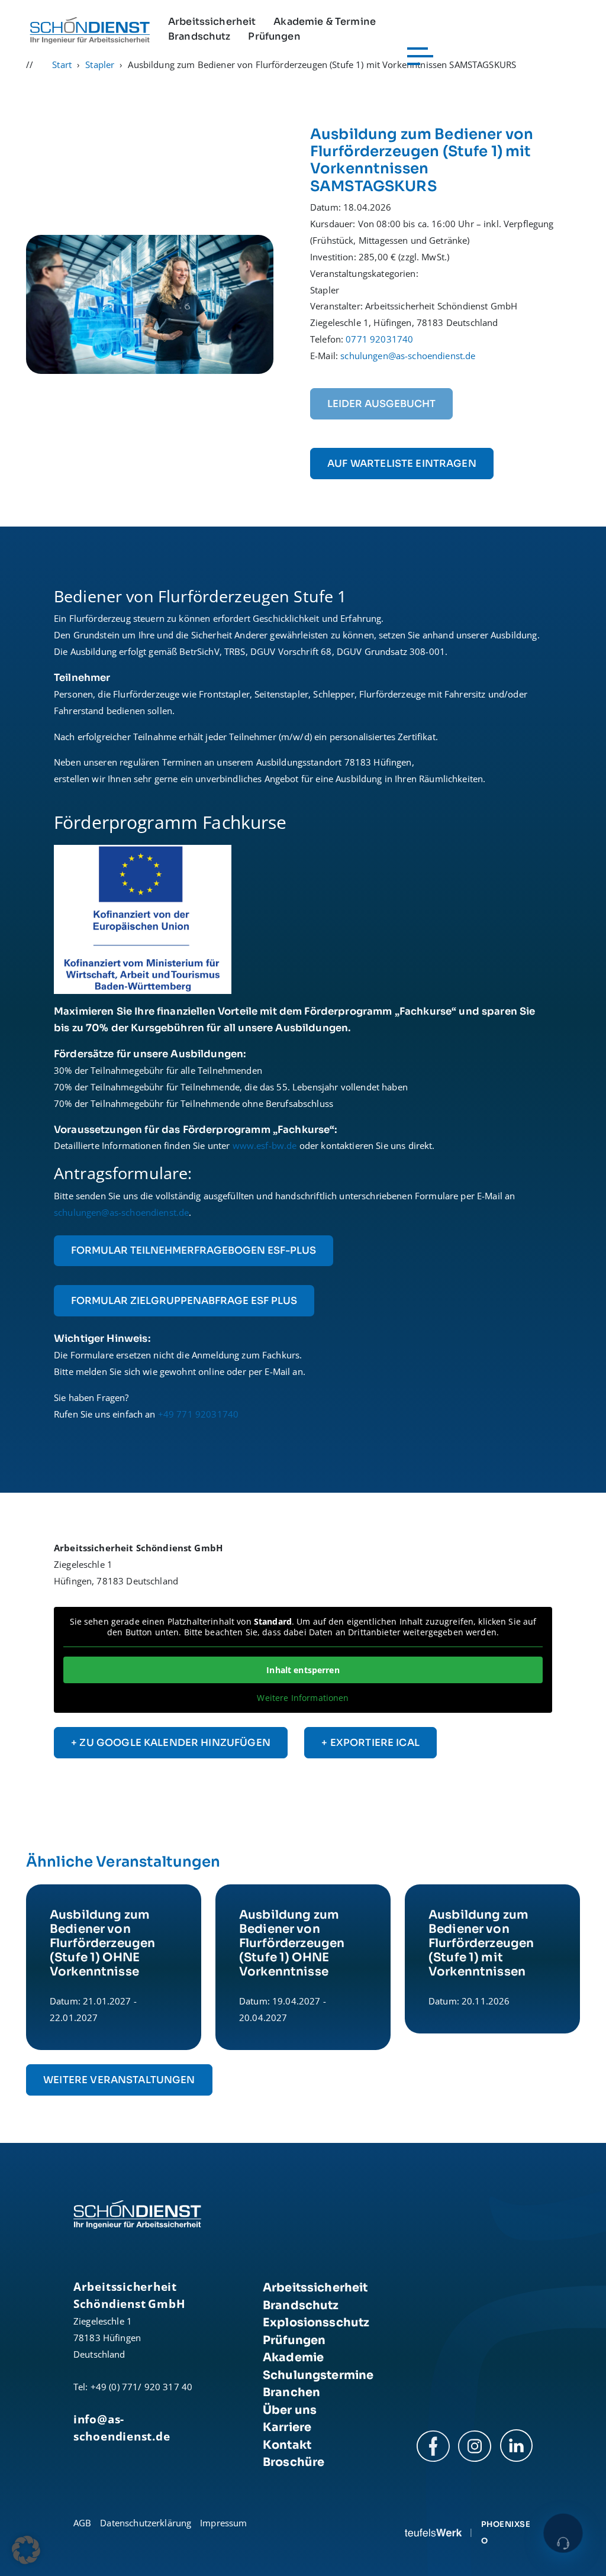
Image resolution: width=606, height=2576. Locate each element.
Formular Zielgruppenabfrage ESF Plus (184, 1301)
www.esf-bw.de (266, 1145)
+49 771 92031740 (198, 1414)
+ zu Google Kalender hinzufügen (171, 1743)
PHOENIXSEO (506, 2533)
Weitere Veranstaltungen (119, 2080)
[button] (26, 2550)
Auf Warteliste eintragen (402, 464)
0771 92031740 (379, 339)
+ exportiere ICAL (370, 1743)
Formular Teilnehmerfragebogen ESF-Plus (194, 1250)
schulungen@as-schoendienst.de (408, 356)
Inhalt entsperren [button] (303, 1670)
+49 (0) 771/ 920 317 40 (141, 2387)
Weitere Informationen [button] (303, 1698)
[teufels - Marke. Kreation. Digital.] (433, 2532)
